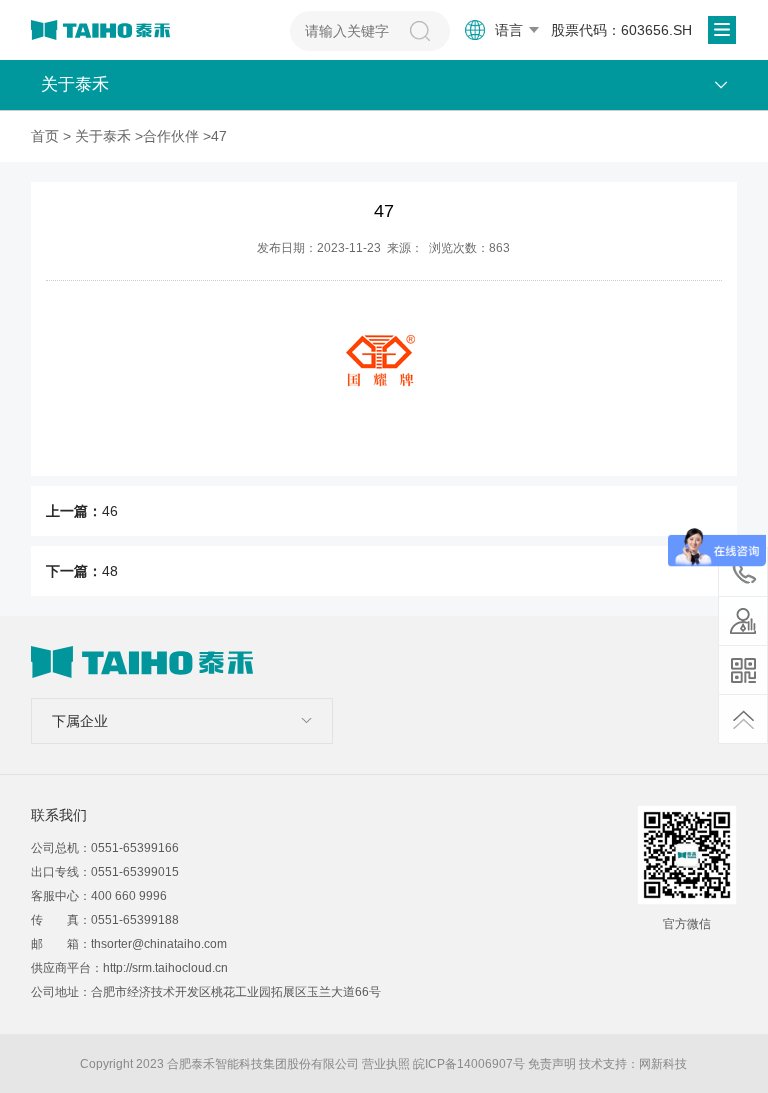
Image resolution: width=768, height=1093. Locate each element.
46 (110, 511)
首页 (45, 136)
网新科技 (663, 1064)
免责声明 (552, 1064)
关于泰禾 (103, 136)
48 (110, 571)
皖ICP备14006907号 (469, 1064)
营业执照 (386, 1064)
